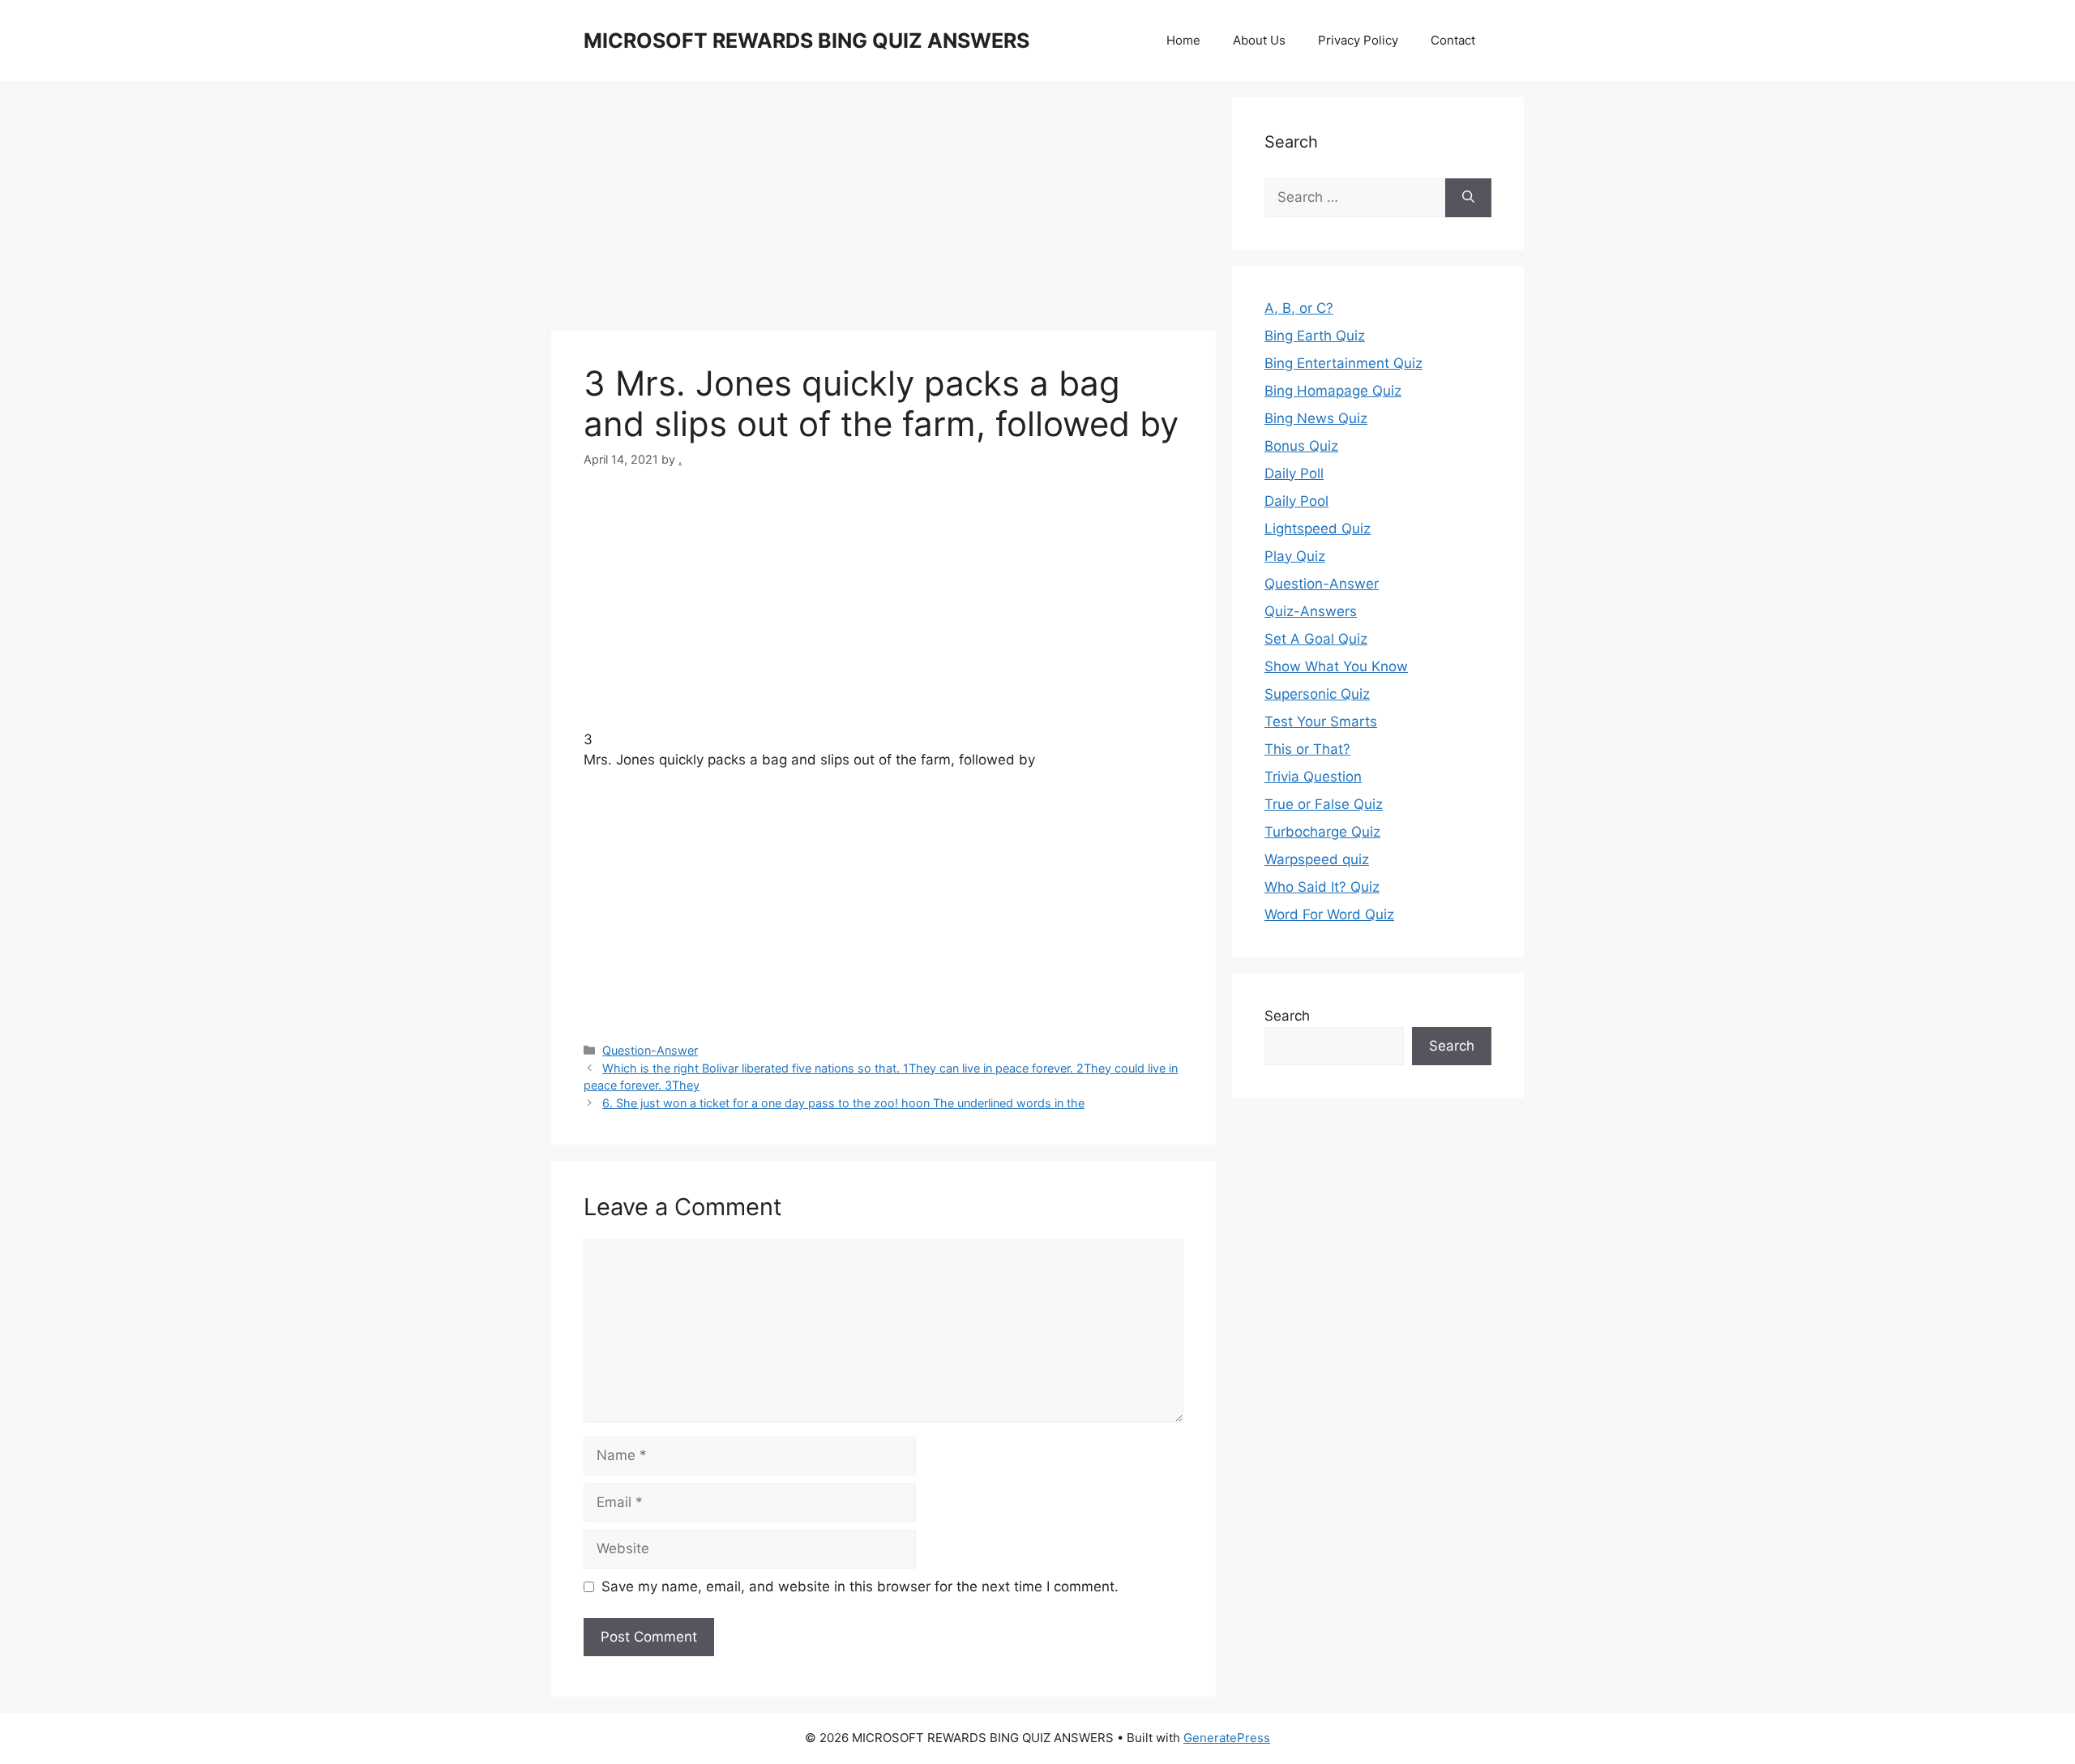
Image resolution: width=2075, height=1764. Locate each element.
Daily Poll (1294, 473)
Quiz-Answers (1311, 611)
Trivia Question (1313, 777)
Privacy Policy (1358, 40)
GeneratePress (1227, 1738)
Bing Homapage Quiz (1333, 391)
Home (1183, 40)
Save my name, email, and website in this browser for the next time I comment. (860, 1586)
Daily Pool (1296, 501)
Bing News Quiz (1316, 418)
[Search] (1468, 198)
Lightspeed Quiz (1318, 529)
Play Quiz (1295, 556)
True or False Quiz (1324, 804)
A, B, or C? (1299, 308)
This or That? (1307, 749)
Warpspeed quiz (1317, 859)
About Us (1259, 40)
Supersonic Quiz (1317, 694)
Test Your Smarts (1321, 721)
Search (1287, 1016)
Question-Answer (650, 1050)
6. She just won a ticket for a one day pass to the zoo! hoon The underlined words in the (843, 1103)
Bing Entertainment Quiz (1343, 363)
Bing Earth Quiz (1315, 336)
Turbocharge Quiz (1322, 832)
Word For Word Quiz (1329, 914)
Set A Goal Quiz (1316, 639)
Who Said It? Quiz (1322, 887)
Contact (1453, 40)
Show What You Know (1336, 666)
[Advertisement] (883, 211)
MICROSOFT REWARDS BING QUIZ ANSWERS (806, 41)
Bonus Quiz (1301, 446)
